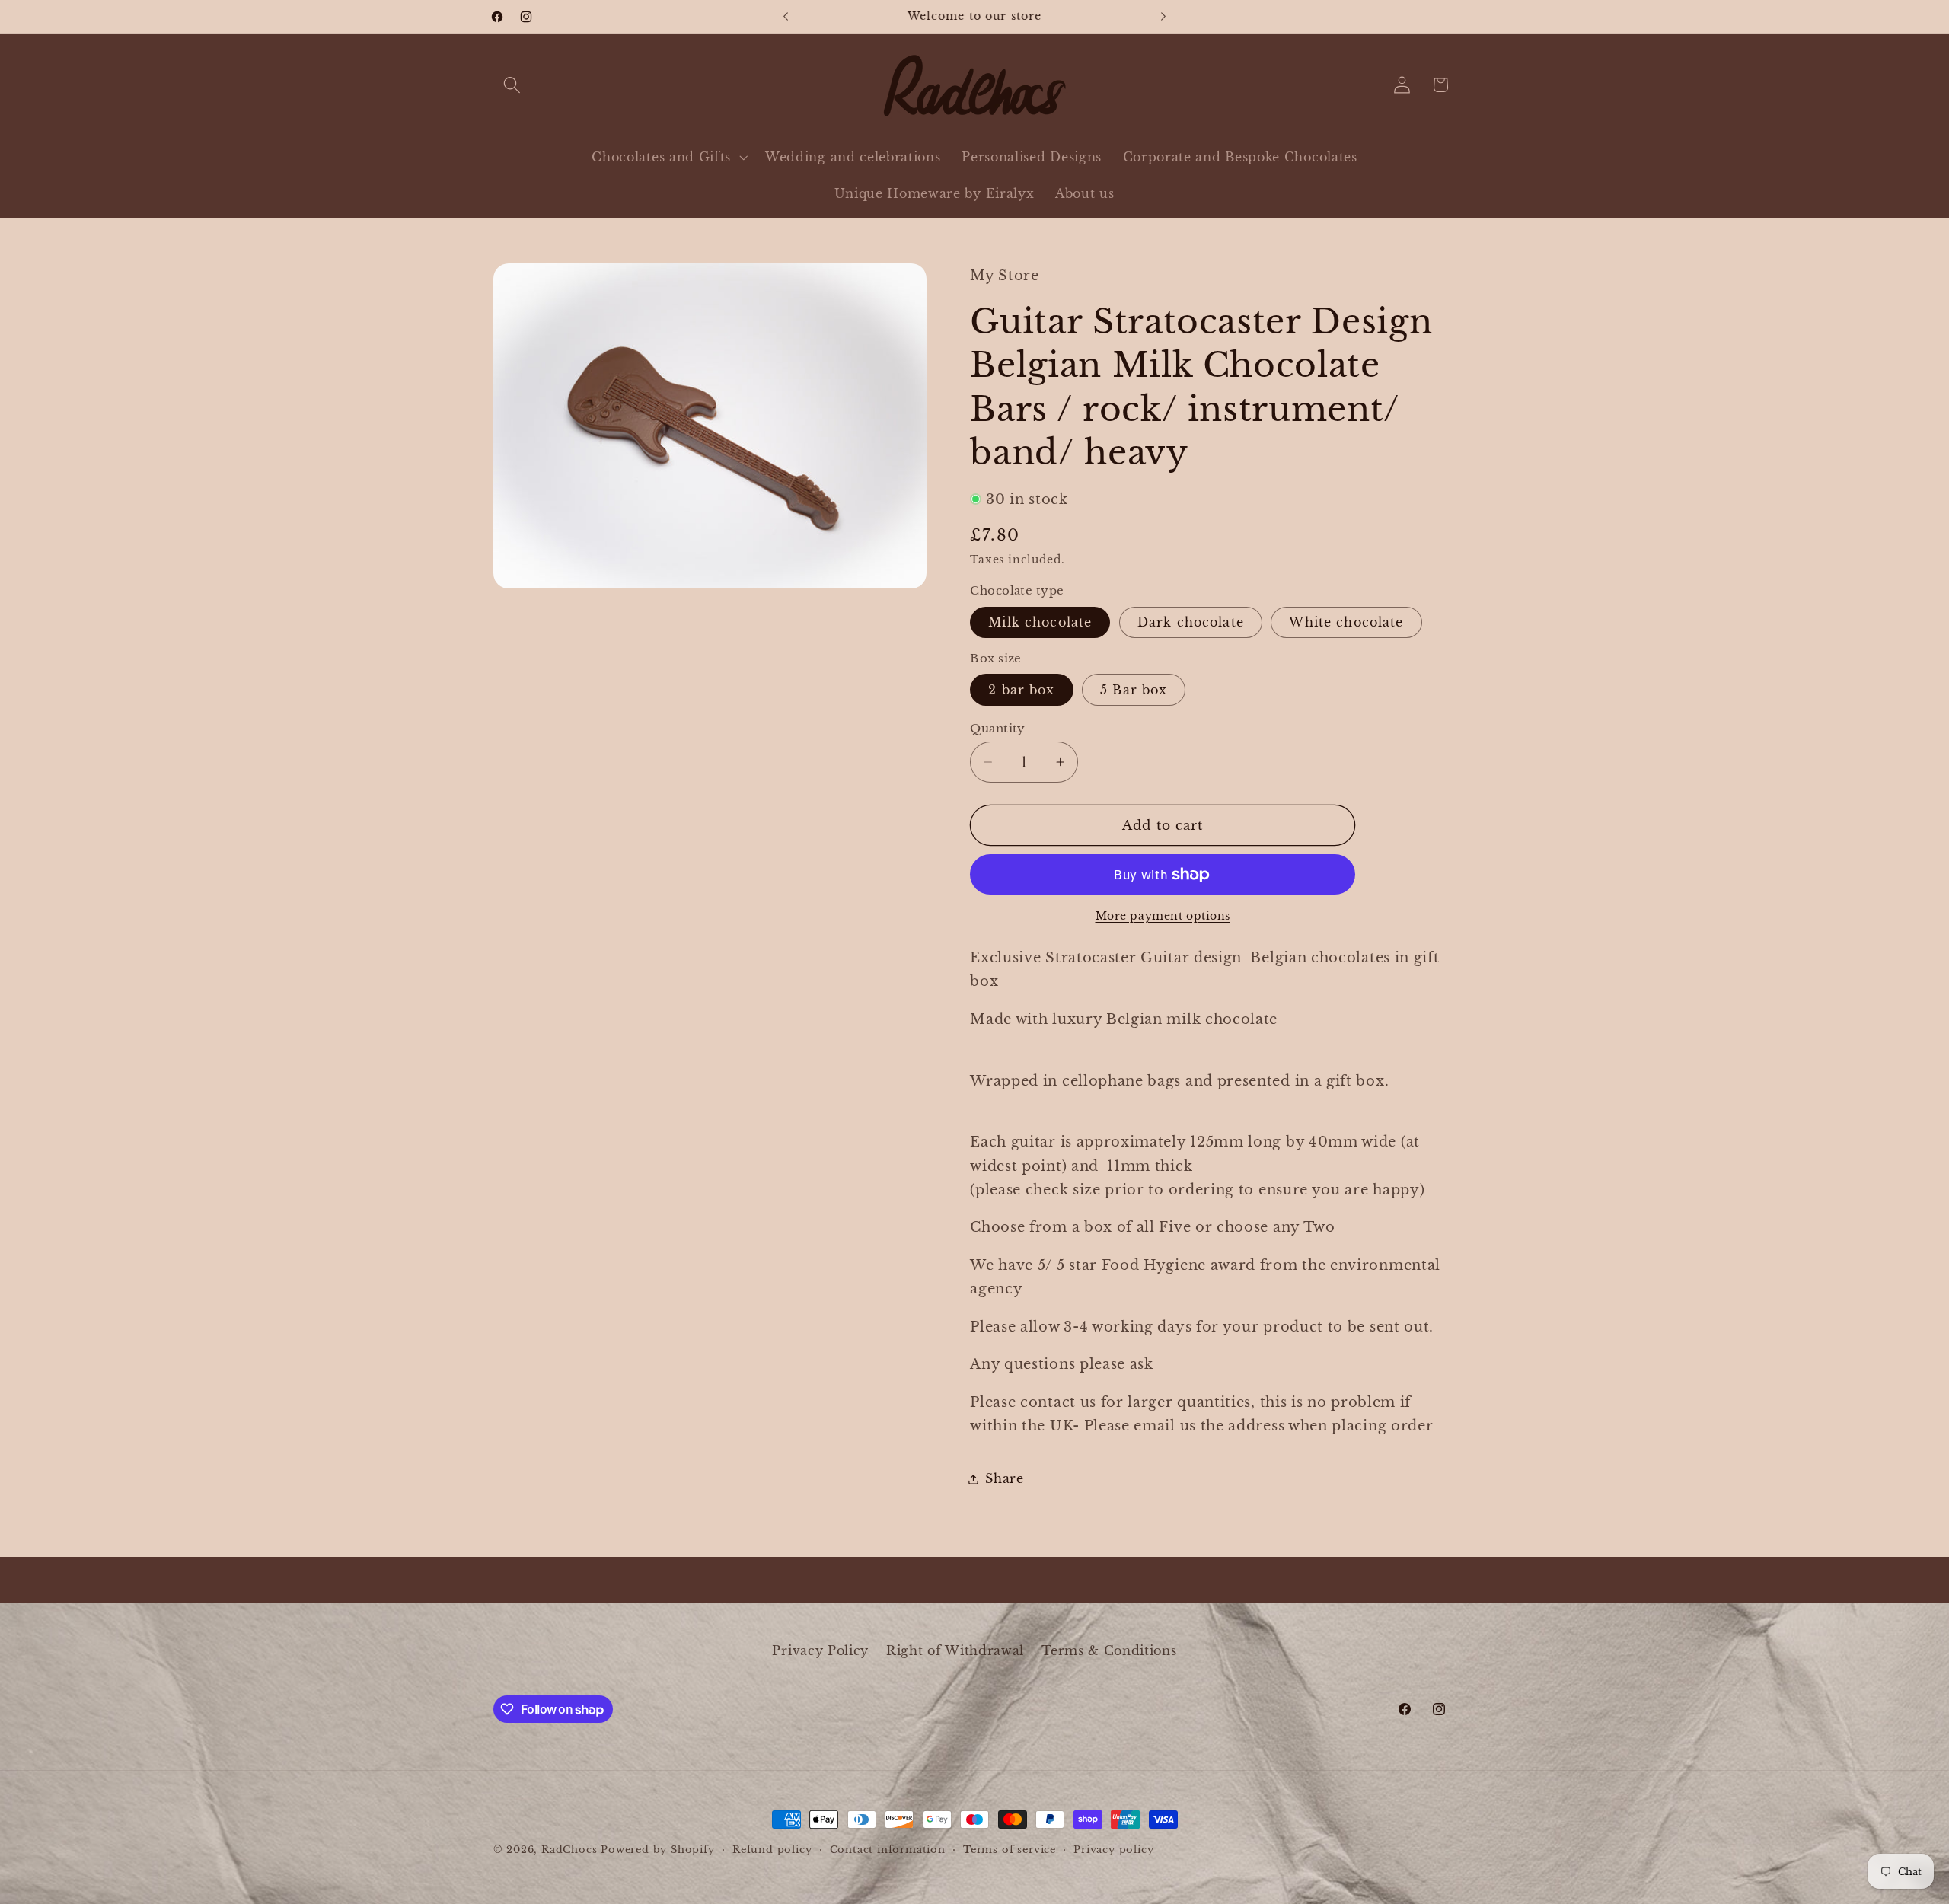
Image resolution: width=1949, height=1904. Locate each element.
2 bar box (1021, 690)
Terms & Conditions (1109, 1650)
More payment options (1163, 916)
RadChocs (569, 1850)
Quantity (998, 728)
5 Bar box (1134, 690)
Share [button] (1004, 1478)
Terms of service (1010, 1850)
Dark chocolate (1191, 622)
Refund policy (772, 1850)
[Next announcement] (1163, 17)
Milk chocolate (1040, 622)
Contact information (888, 1850)
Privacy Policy (820, 1650)
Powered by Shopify (658, 1850)
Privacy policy (1113, 1850)
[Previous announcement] (786, 17)
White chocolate (1346, 622)
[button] (513, 85)
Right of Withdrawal (955, 1650)
